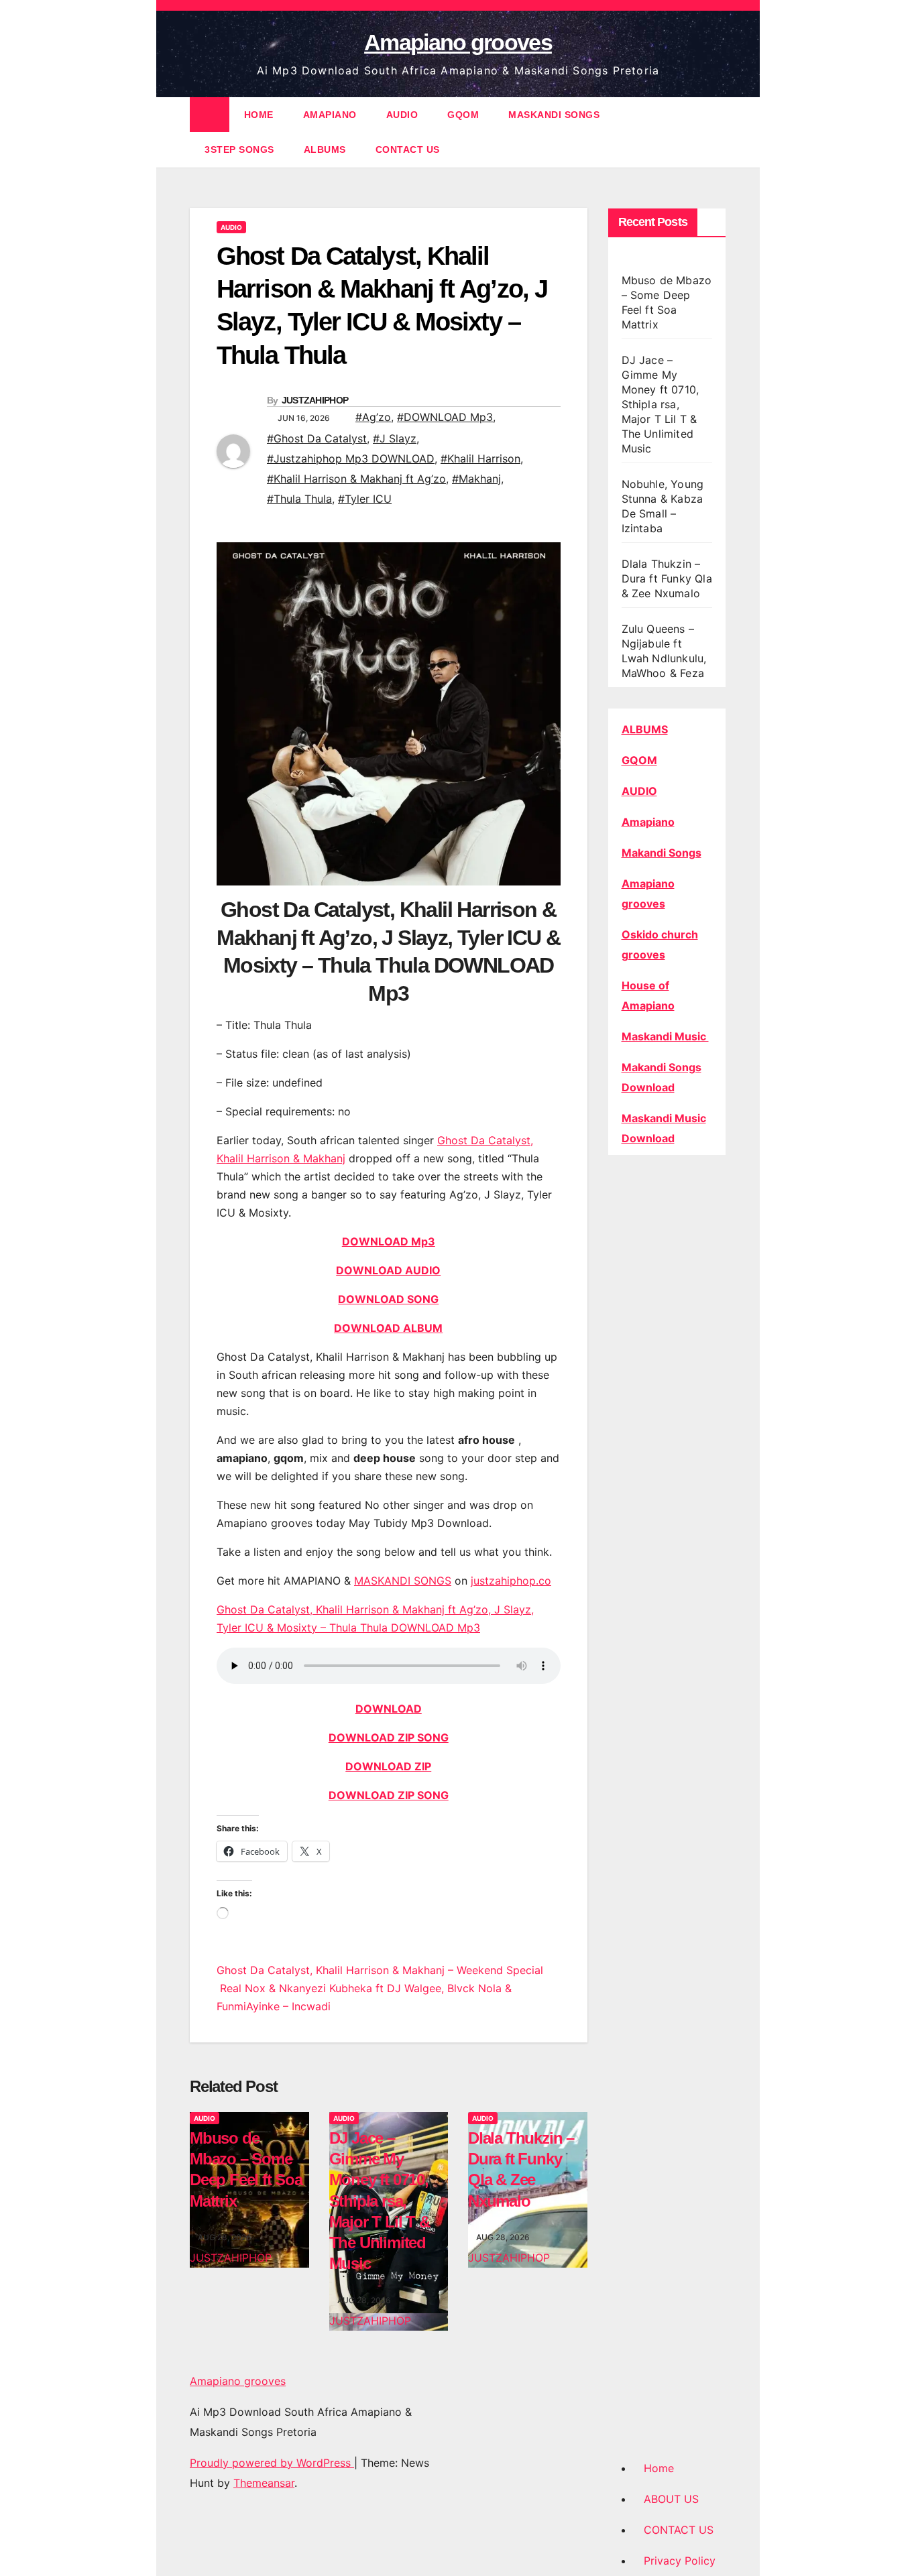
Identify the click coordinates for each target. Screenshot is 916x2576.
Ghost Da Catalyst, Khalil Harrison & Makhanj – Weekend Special (380, 1970)
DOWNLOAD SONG (388, 1299)
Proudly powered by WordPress (272, 2463)
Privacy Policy (680, 2561)
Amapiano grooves (458, 42)
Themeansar (264, 2483)
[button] (717, 132)
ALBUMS (325, 149)
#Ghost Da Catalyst (317, 438)
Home (659, 2468)
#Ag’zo (373, 417)
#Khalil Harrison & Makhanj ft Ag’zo (356, 479)
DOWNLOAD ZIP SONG (389, 1737)
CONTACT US (408, 149)
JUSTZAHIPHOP (315, 400)
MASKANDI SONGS (554, 115)
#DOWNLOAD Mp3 (445, 417)
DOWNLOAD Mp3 (389, 1241)
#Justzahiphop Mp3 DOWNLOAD (351, 458)
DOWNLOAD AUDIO (388, 1270)
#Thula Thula (299, 499)
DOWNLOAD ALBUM (388, 1328)
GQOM (463, 115)
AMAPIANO (330, 115)
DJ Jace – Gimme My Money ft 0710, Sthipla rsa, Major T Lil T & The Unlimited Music (380, 2201)
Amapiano (648, 822)
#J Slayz (395, 438)
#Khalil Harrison (480, 458)
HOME (259, 115)
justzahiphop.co (511, 1581)
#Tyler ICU (365, 499)
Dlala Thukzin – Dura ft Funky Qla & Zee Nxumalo (667, 578)
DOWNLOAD (389, 1709)
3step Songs (239, 149)
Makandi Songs (662, 853)
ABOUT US (671, 2499)
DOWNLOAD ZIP (388, 1766)
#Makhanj (476, 479)
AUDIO (402, 115)
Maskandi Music (665, 1036)
